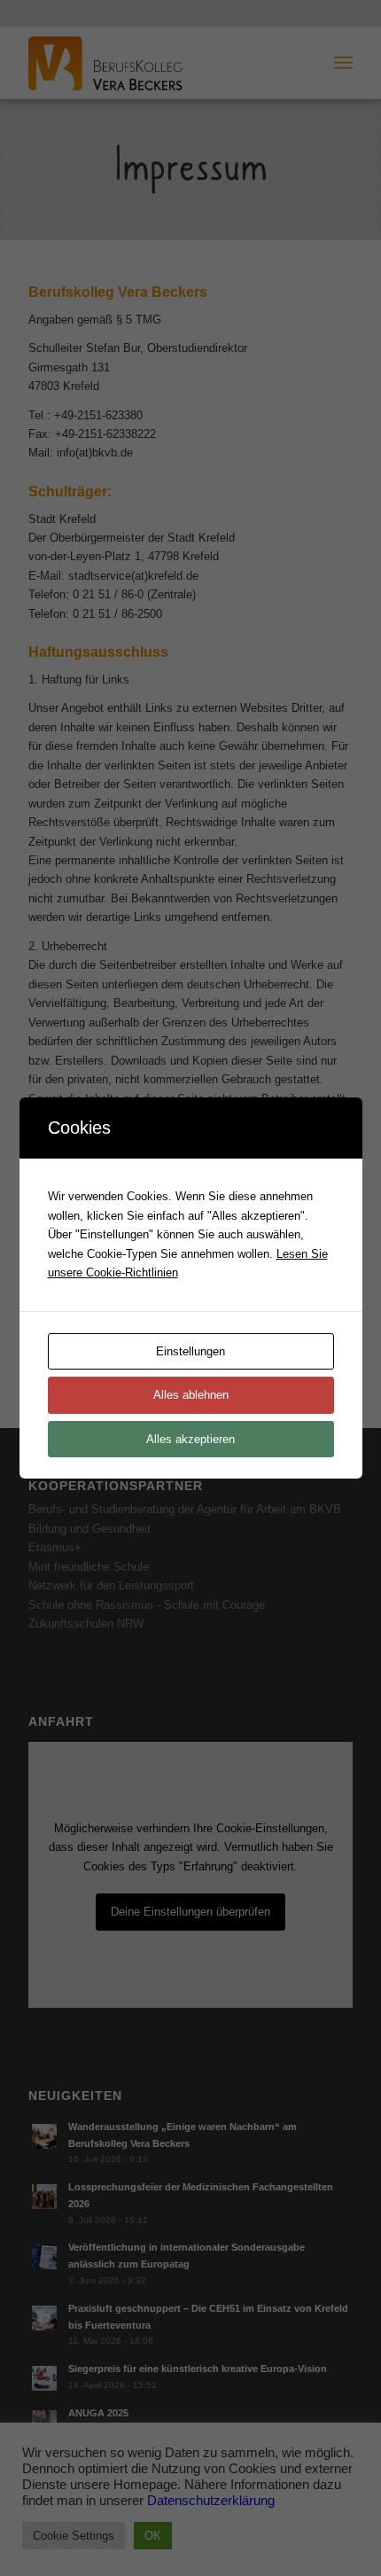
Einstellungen (190, 1351)
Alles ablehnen (191, 1395)
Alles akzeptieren (190, 1439)
